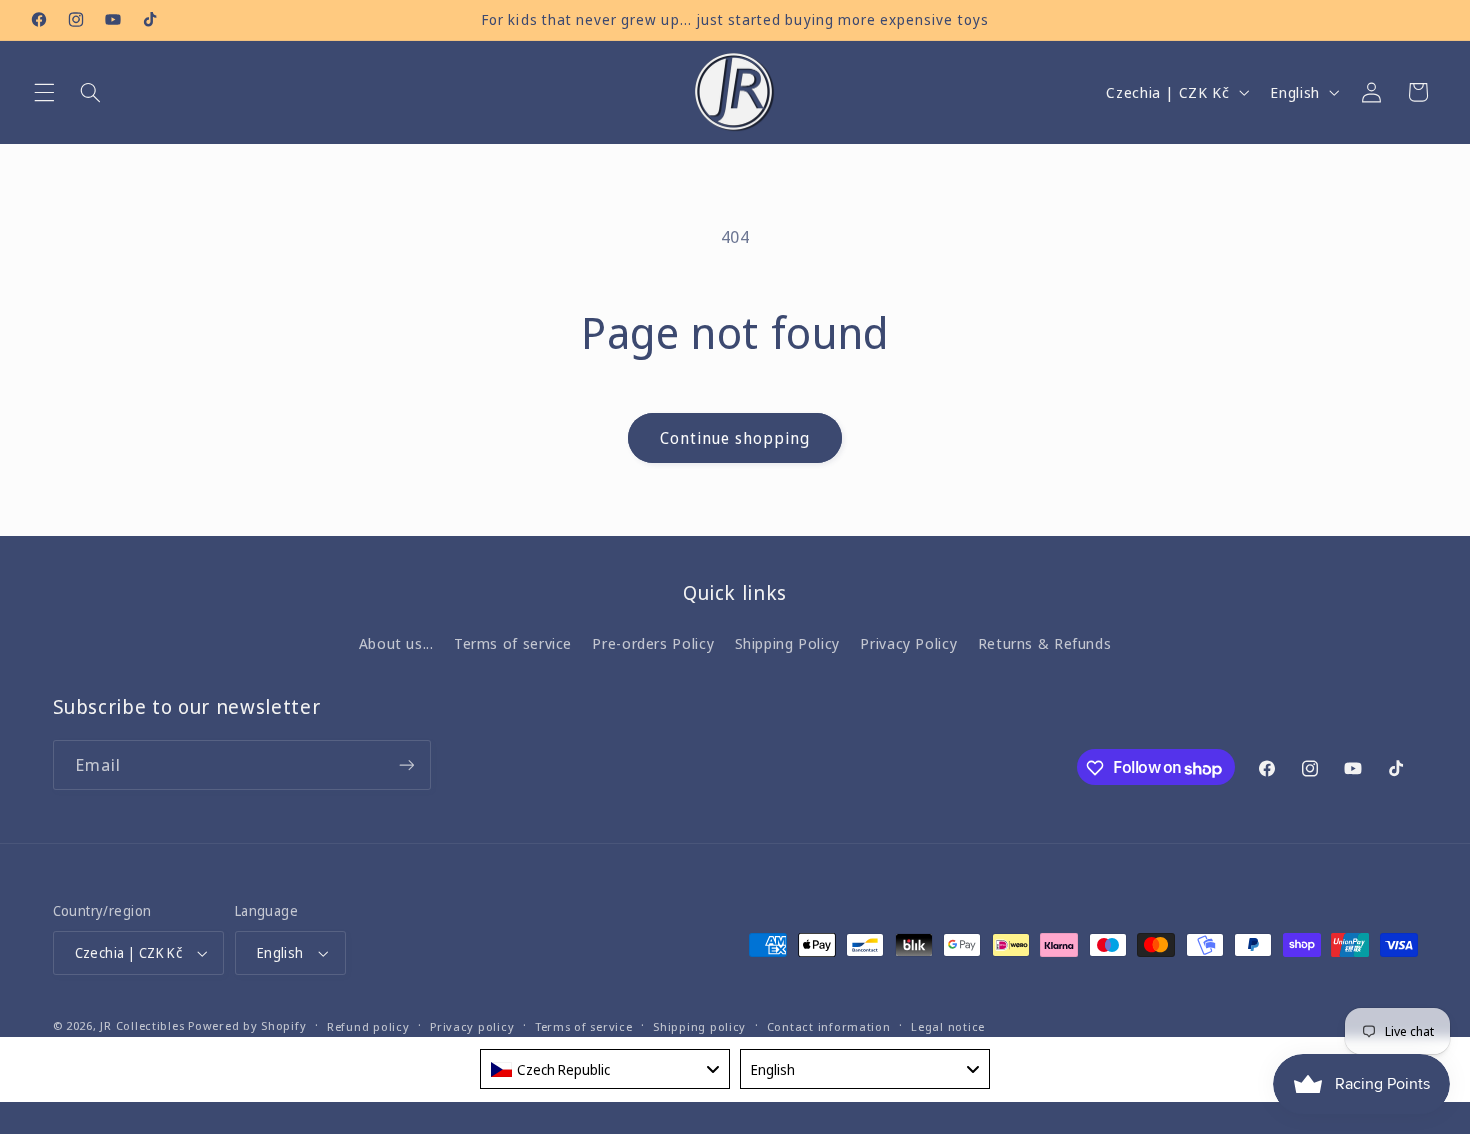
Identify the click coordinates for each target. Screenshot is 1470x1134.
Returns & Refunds (1045, 644)
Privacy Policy (908, 644)
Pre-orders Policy (653, 644)
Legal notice (948, 1026)
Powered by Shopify (247, 1025)
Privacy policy (472, 1026)
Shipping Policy (787, 644)
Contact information (829, 1026)
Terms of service (513, 644)
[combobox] (605, 1069)
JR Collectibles (142, 1025)
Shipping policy (699, 1026)
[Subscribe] (406, 765)
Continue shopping (735, 438)
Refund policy (368, 1026)
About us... (396, 644)
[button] (44, 92)
